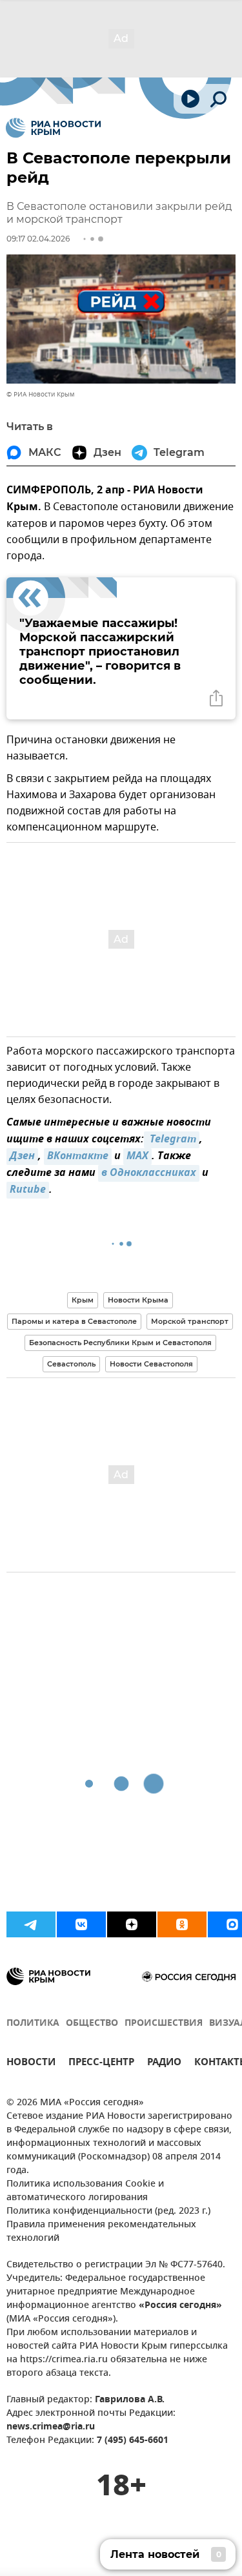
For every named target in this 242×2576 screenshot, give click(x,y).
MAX (137, 1157)
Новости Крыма (138, 1300)
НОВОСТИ (31, 2064)
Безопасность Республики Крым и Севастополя (120, 1343)
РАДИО (164, 2064)
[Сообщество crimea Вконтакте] (81, 1924)
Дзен (22, 1157)
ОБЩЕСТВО (92, 2024)
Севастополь (71, 1364)
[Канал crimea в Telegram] (31, 1924)
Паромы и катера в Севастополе (74, 1321)
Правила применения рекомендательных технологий (101, 2232)
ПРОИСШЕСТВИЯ (164, 2024)
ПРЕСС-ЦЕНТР (101, 2064)
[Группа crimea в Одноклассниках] (182, 1924)
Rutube (28, 1190)
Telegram (172, 1140)
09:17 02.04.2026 (38, 239)
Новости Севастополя (151, 1364)
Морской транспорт (190, 1321)
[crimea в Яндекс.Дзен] (132, 1924)
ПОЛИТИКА (33, 2024)
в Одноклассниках (149, 1173)
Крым (83, 1300)
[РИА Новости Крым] (53, 128)
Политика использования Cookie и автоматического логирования (85, 2191)
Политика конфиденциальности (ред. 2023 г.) (108, 2211)
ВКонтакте (78, 1157)
